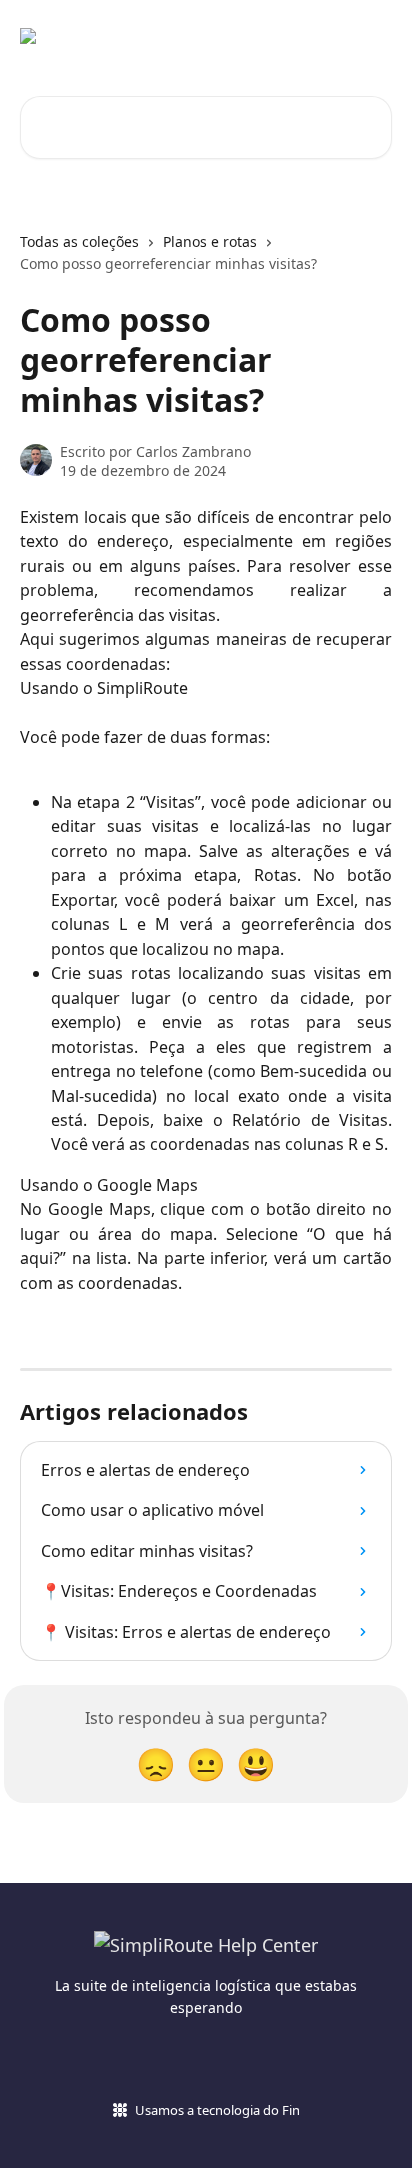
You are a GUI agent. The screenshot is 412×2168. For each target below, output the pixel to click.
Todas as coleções (79, 241)
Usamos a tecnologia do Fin (217, 2110)
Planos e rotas (210, 241)
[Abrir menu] (374, 36)
